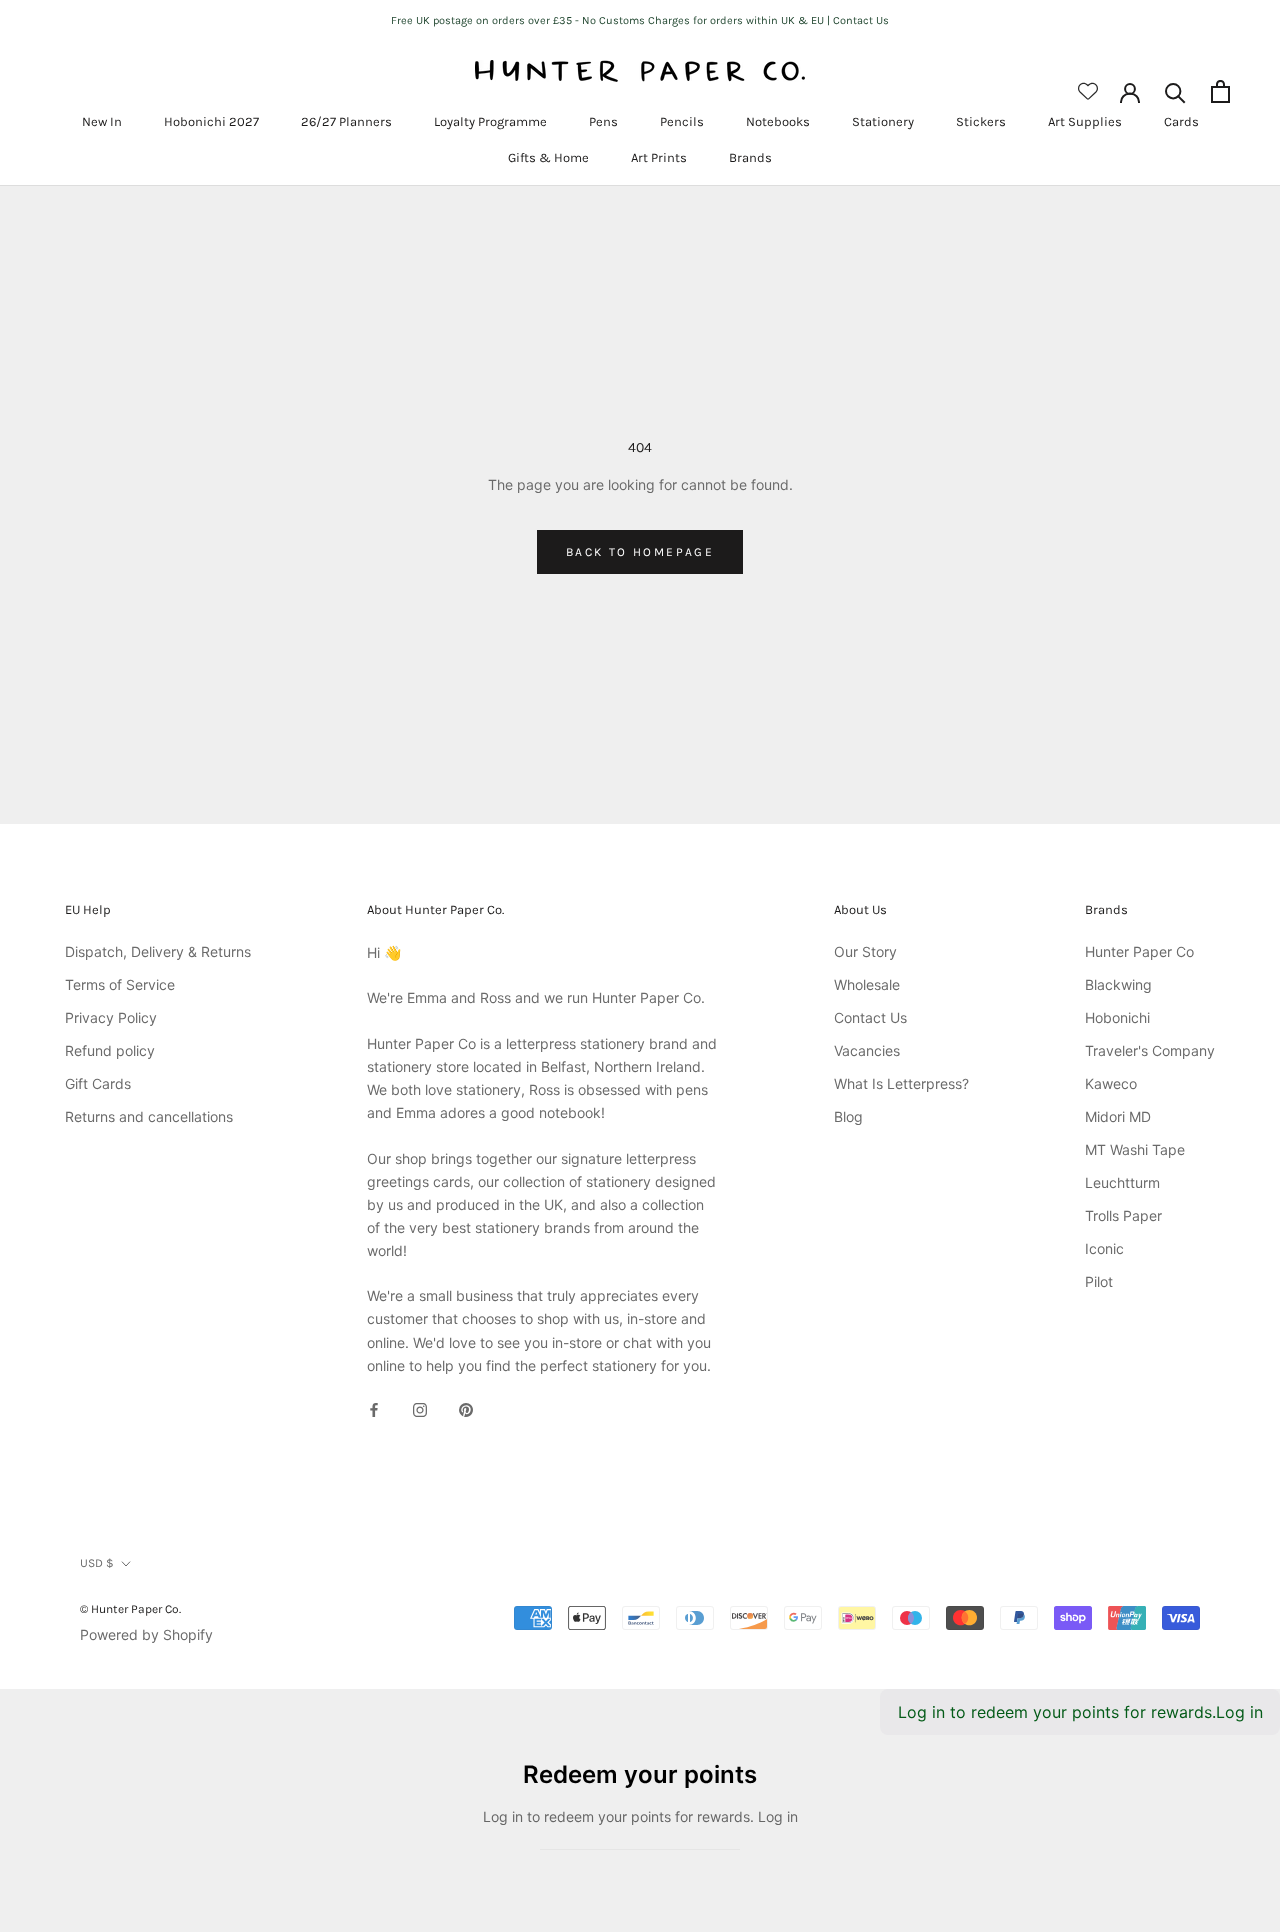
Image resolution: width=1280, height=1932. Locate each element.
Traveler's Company (1150, 1050)
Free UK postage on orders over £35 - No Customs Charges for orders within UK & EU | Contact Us (640, 20)
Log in (1239, 1712)
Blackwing (1118, 984)
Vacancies (867, 1050)
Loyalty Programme (490, 121)
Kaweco (1111, 1083)
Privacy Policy (111, 1017)
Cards (1181, 121)
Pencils (682, 121)
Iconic (1104, 1248)
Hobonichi (1117, 1017)
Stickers (981, 121)
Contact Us (870, 1017)
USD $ (97, 1563)
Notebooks (778, 121)
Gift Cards (98, 1083)
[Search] (1175, 91)
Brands (750, 157)
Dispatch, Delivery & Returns (158, 951)
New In (102, 121)
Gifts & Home (548, 157)
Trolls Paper (1123, 1215)
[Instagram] (420, 1408)
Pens (603, 121)
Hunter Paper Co (1139, 951)
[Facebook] (374, 1408)
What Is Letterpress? (901, 1083)
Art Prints (659, 157)
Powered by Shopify (146, 1634)
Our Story (865, 951)
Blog (848, 1116)
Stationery (883, 121)
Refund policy (110, 1050)
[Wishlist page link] (1088, 91)
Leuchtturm (1122, 1182)
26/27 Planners (346, 121)
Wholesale (867, 984)
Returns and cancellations (149, 1116)
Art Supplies (1085, 121)
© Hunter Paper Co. (130, 1609)
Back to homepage (640, 552)
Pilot (1099, 1281)
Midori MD (1118, 1116)
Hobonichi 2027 (211, 121)
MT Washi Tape (1135, 1149)
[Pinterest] (466, 1408)
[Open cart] (1220, 91)
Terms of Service (120, 984)
